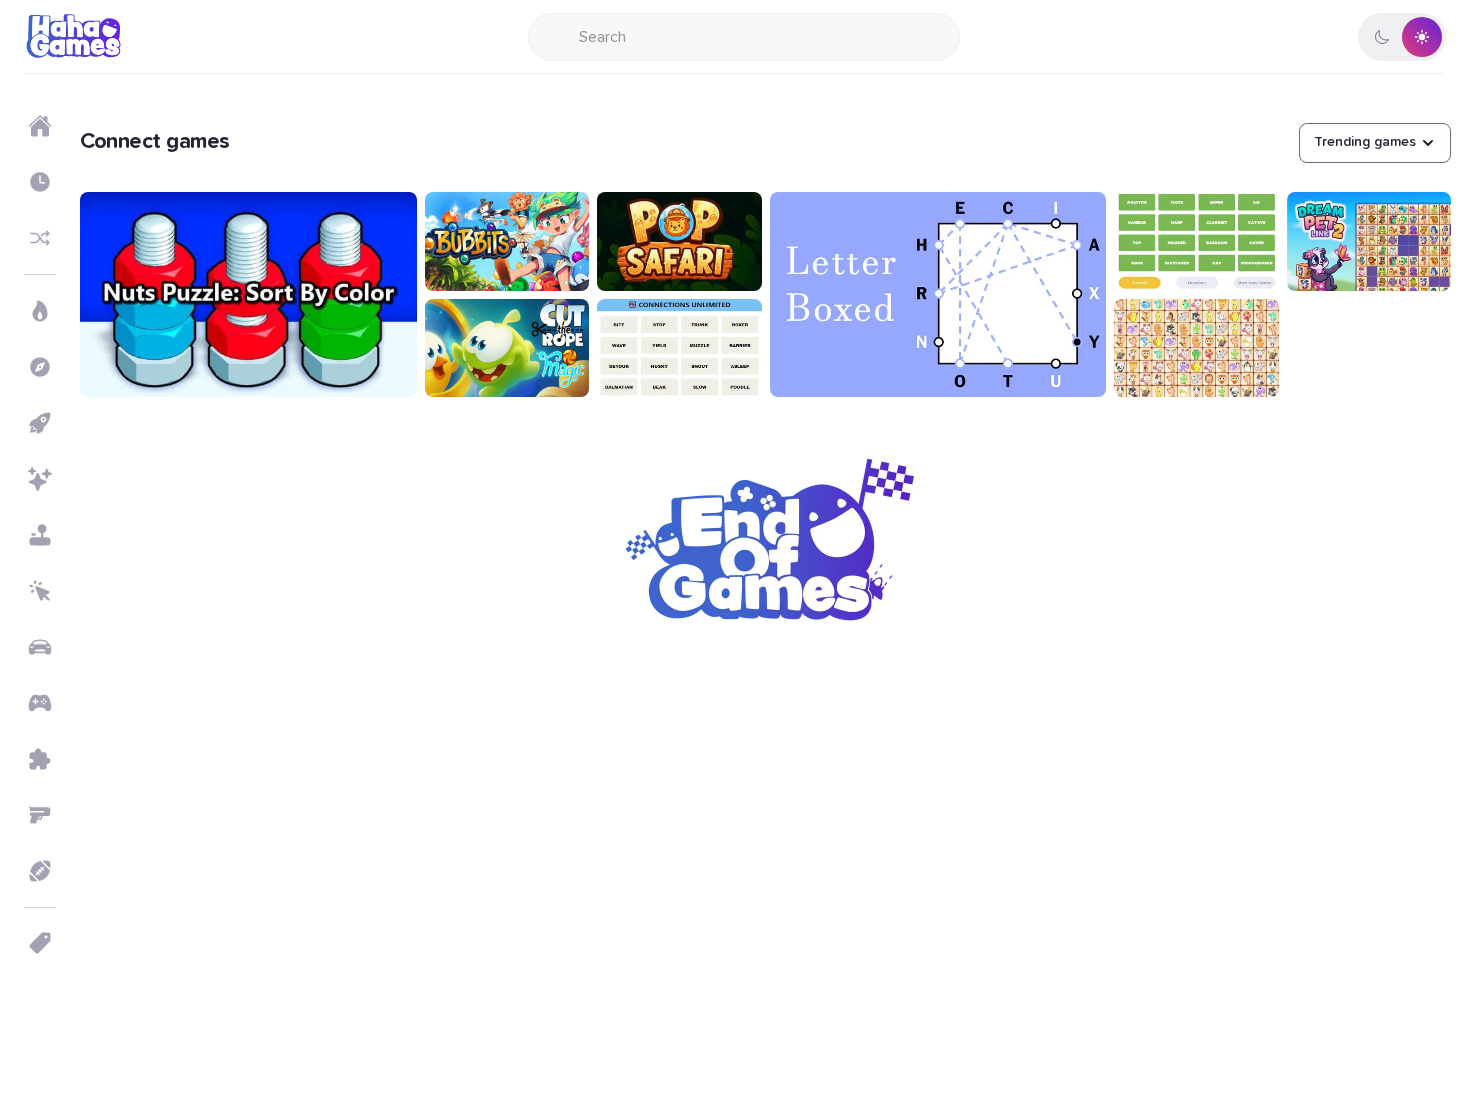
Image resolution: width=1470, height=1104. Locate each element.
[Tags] (40, 943)
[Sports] (40, 871)
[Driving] (40, 647)
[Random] (40, 238)
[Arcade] (40, 423)
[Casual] (40, 535)
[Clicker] (40, 591)
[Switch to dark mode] (1402, 37)
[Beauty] (40, 479)
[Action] (40, 311)
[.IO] (40, 703)
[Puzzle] (40, 759)
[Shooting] (40, 815)
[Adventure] (40, 367)
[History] (40, 182)
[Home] (40, 126)
